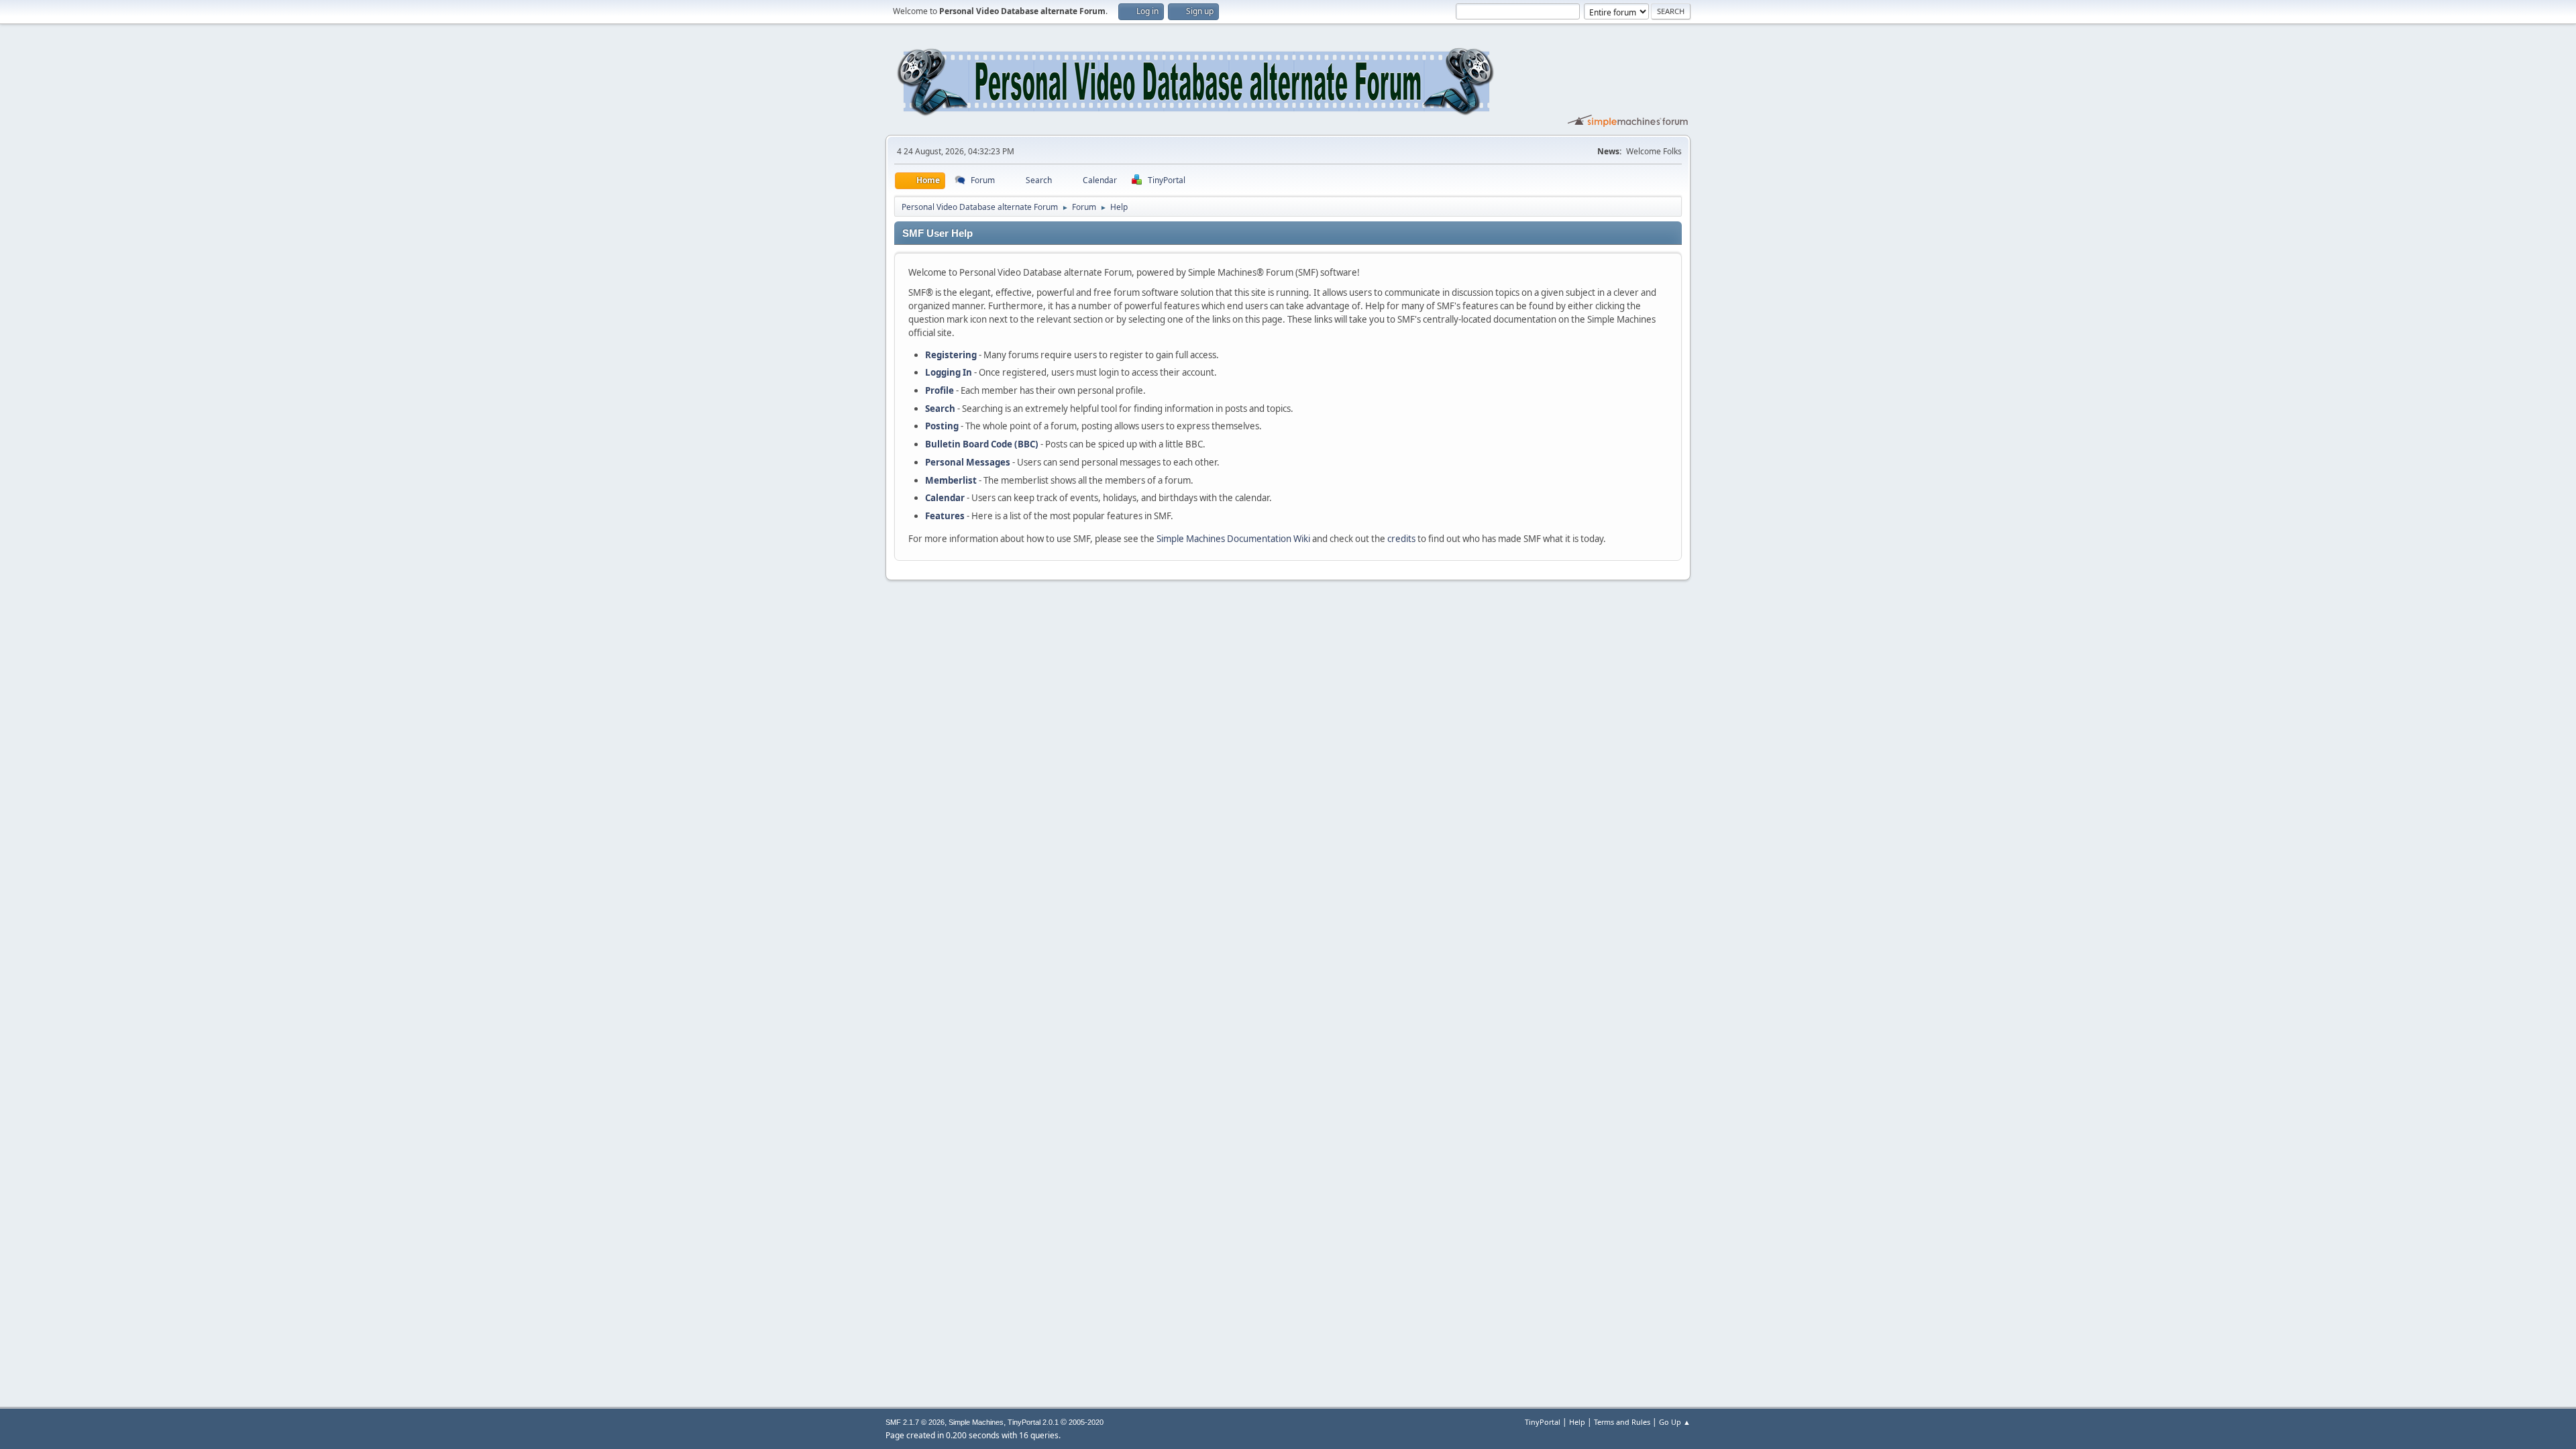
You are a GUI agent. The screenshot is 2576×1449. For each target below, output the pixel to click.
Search (940, 409)
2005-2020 (1086, 1422)
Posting (942, 426)
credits (1401, 539)
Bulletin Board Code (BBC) (982, 444)
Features (945, 516)
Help (1577, 1422)
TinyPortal (1543, 1422)
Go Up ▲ (1675, 1422)
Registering (951, 355)
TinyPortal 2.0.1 (1033, 1422)
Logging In (949, 372)
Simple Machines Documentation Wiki (1233, 539)
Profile (940, 390)
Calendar (945, 498)
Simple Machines (976, 1422)
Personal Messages (968, 462)
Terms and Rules (1622, 1422)
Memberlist (951, 480)
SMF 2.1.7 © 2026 (915, 1422)
